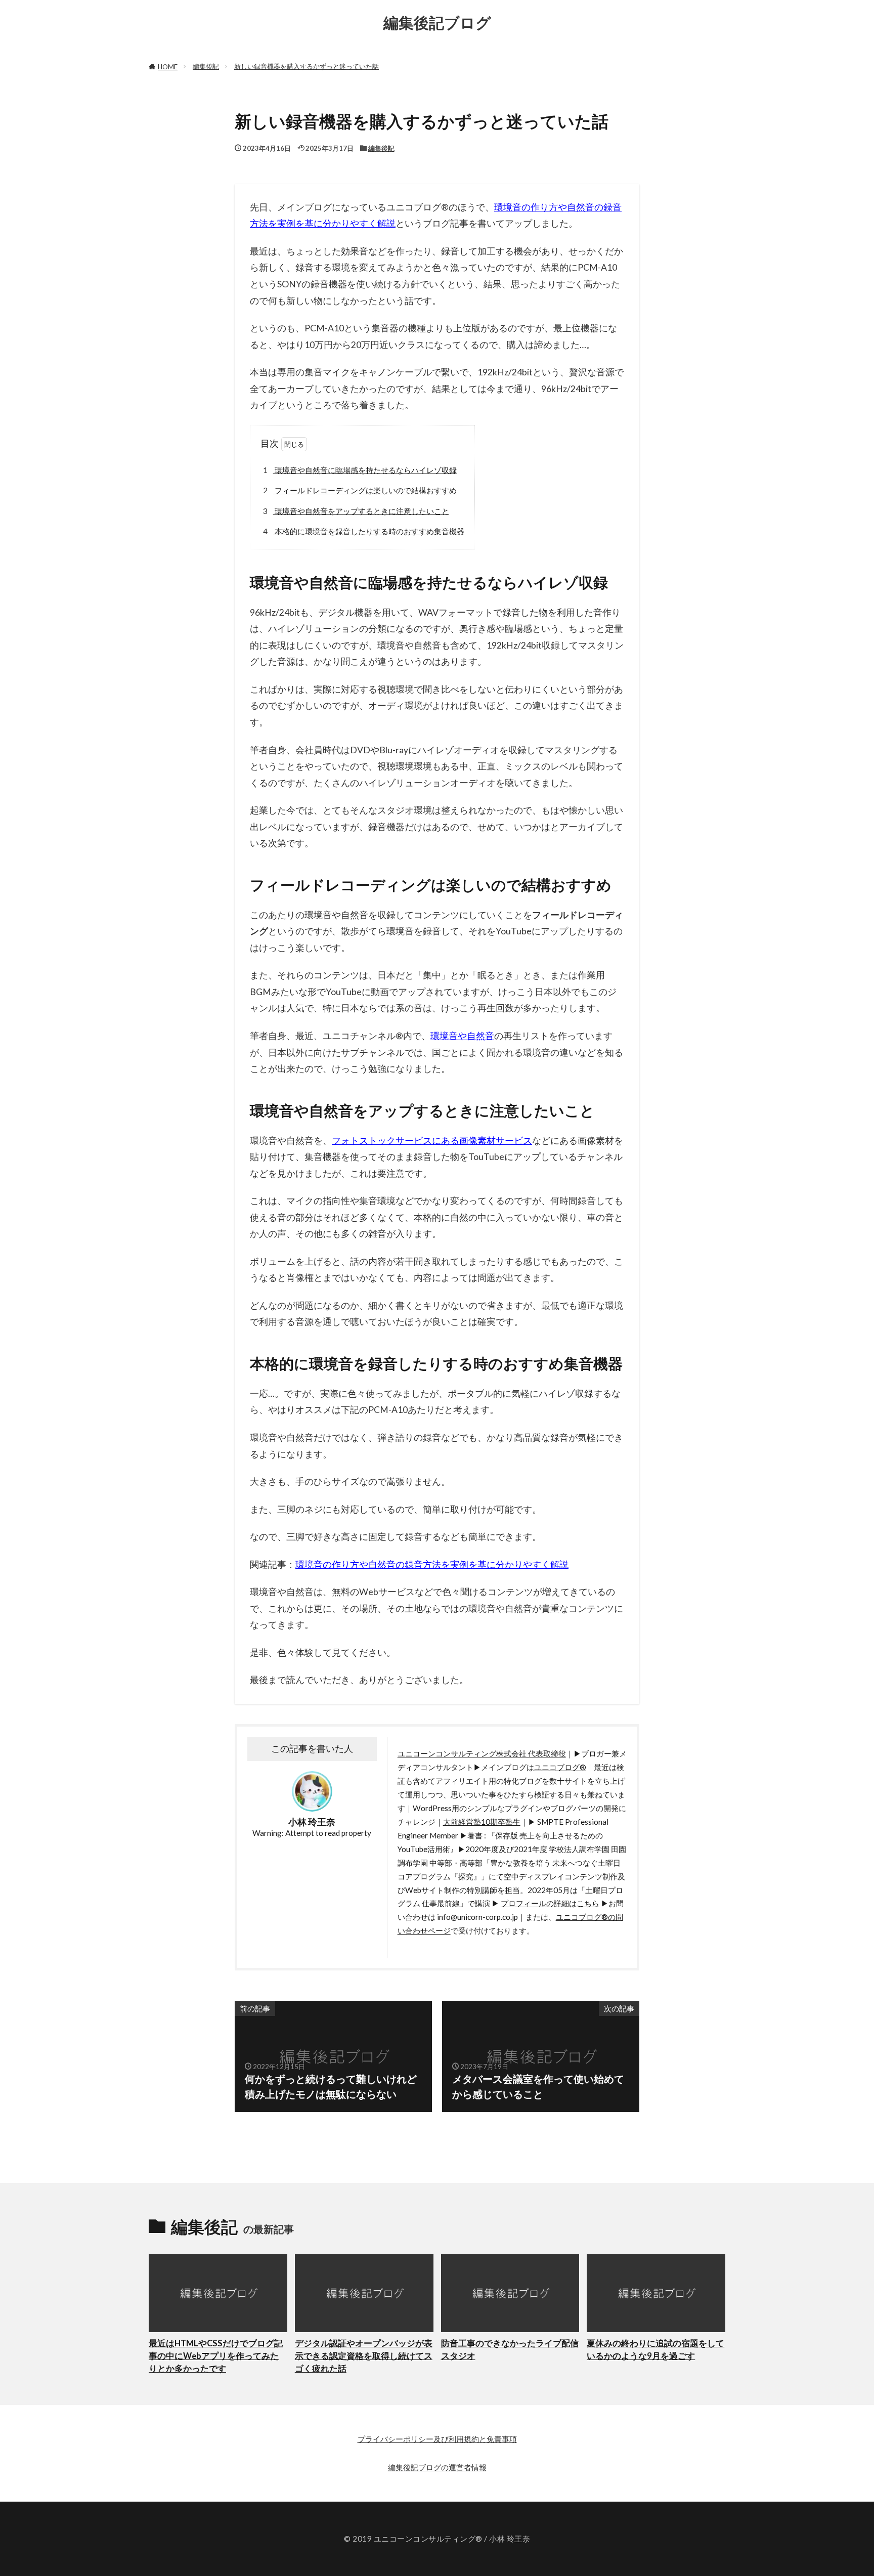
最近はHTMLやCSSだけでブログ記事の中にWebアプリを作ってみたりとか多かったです (216, 2356)
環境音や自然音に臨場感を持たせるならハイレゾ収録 (360, 470)
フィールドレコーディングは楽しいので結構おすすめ (360, 490)
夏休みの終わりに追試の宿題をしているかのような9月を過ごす (656, 2350)
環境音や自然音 (462, 1036)
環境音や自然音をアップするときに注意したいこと (356, 511)
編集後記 (206, 66)
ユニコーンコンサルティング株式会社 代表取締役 (482, 1753)
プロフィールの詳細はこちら (550, 1903)
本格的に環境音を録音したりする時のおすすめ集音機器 (364, 531)
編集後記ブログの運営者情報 (437, 2467)
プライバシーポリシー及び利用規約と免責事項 (437, 2439)
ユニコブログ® (560, 1767)
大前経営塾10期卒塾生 (482, 1822)
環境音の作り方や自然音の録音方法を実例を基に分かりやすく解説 (432, 1564)
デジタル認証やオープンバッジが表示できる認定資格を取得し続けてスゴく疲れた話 (364, 2356)
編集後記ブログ (437, 23)
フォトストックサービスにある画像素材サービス (432, 1141)
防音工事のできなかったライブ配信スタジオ (510, 2350)
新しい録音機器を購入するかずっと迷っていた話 (307, 66)
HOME (168, 67)
